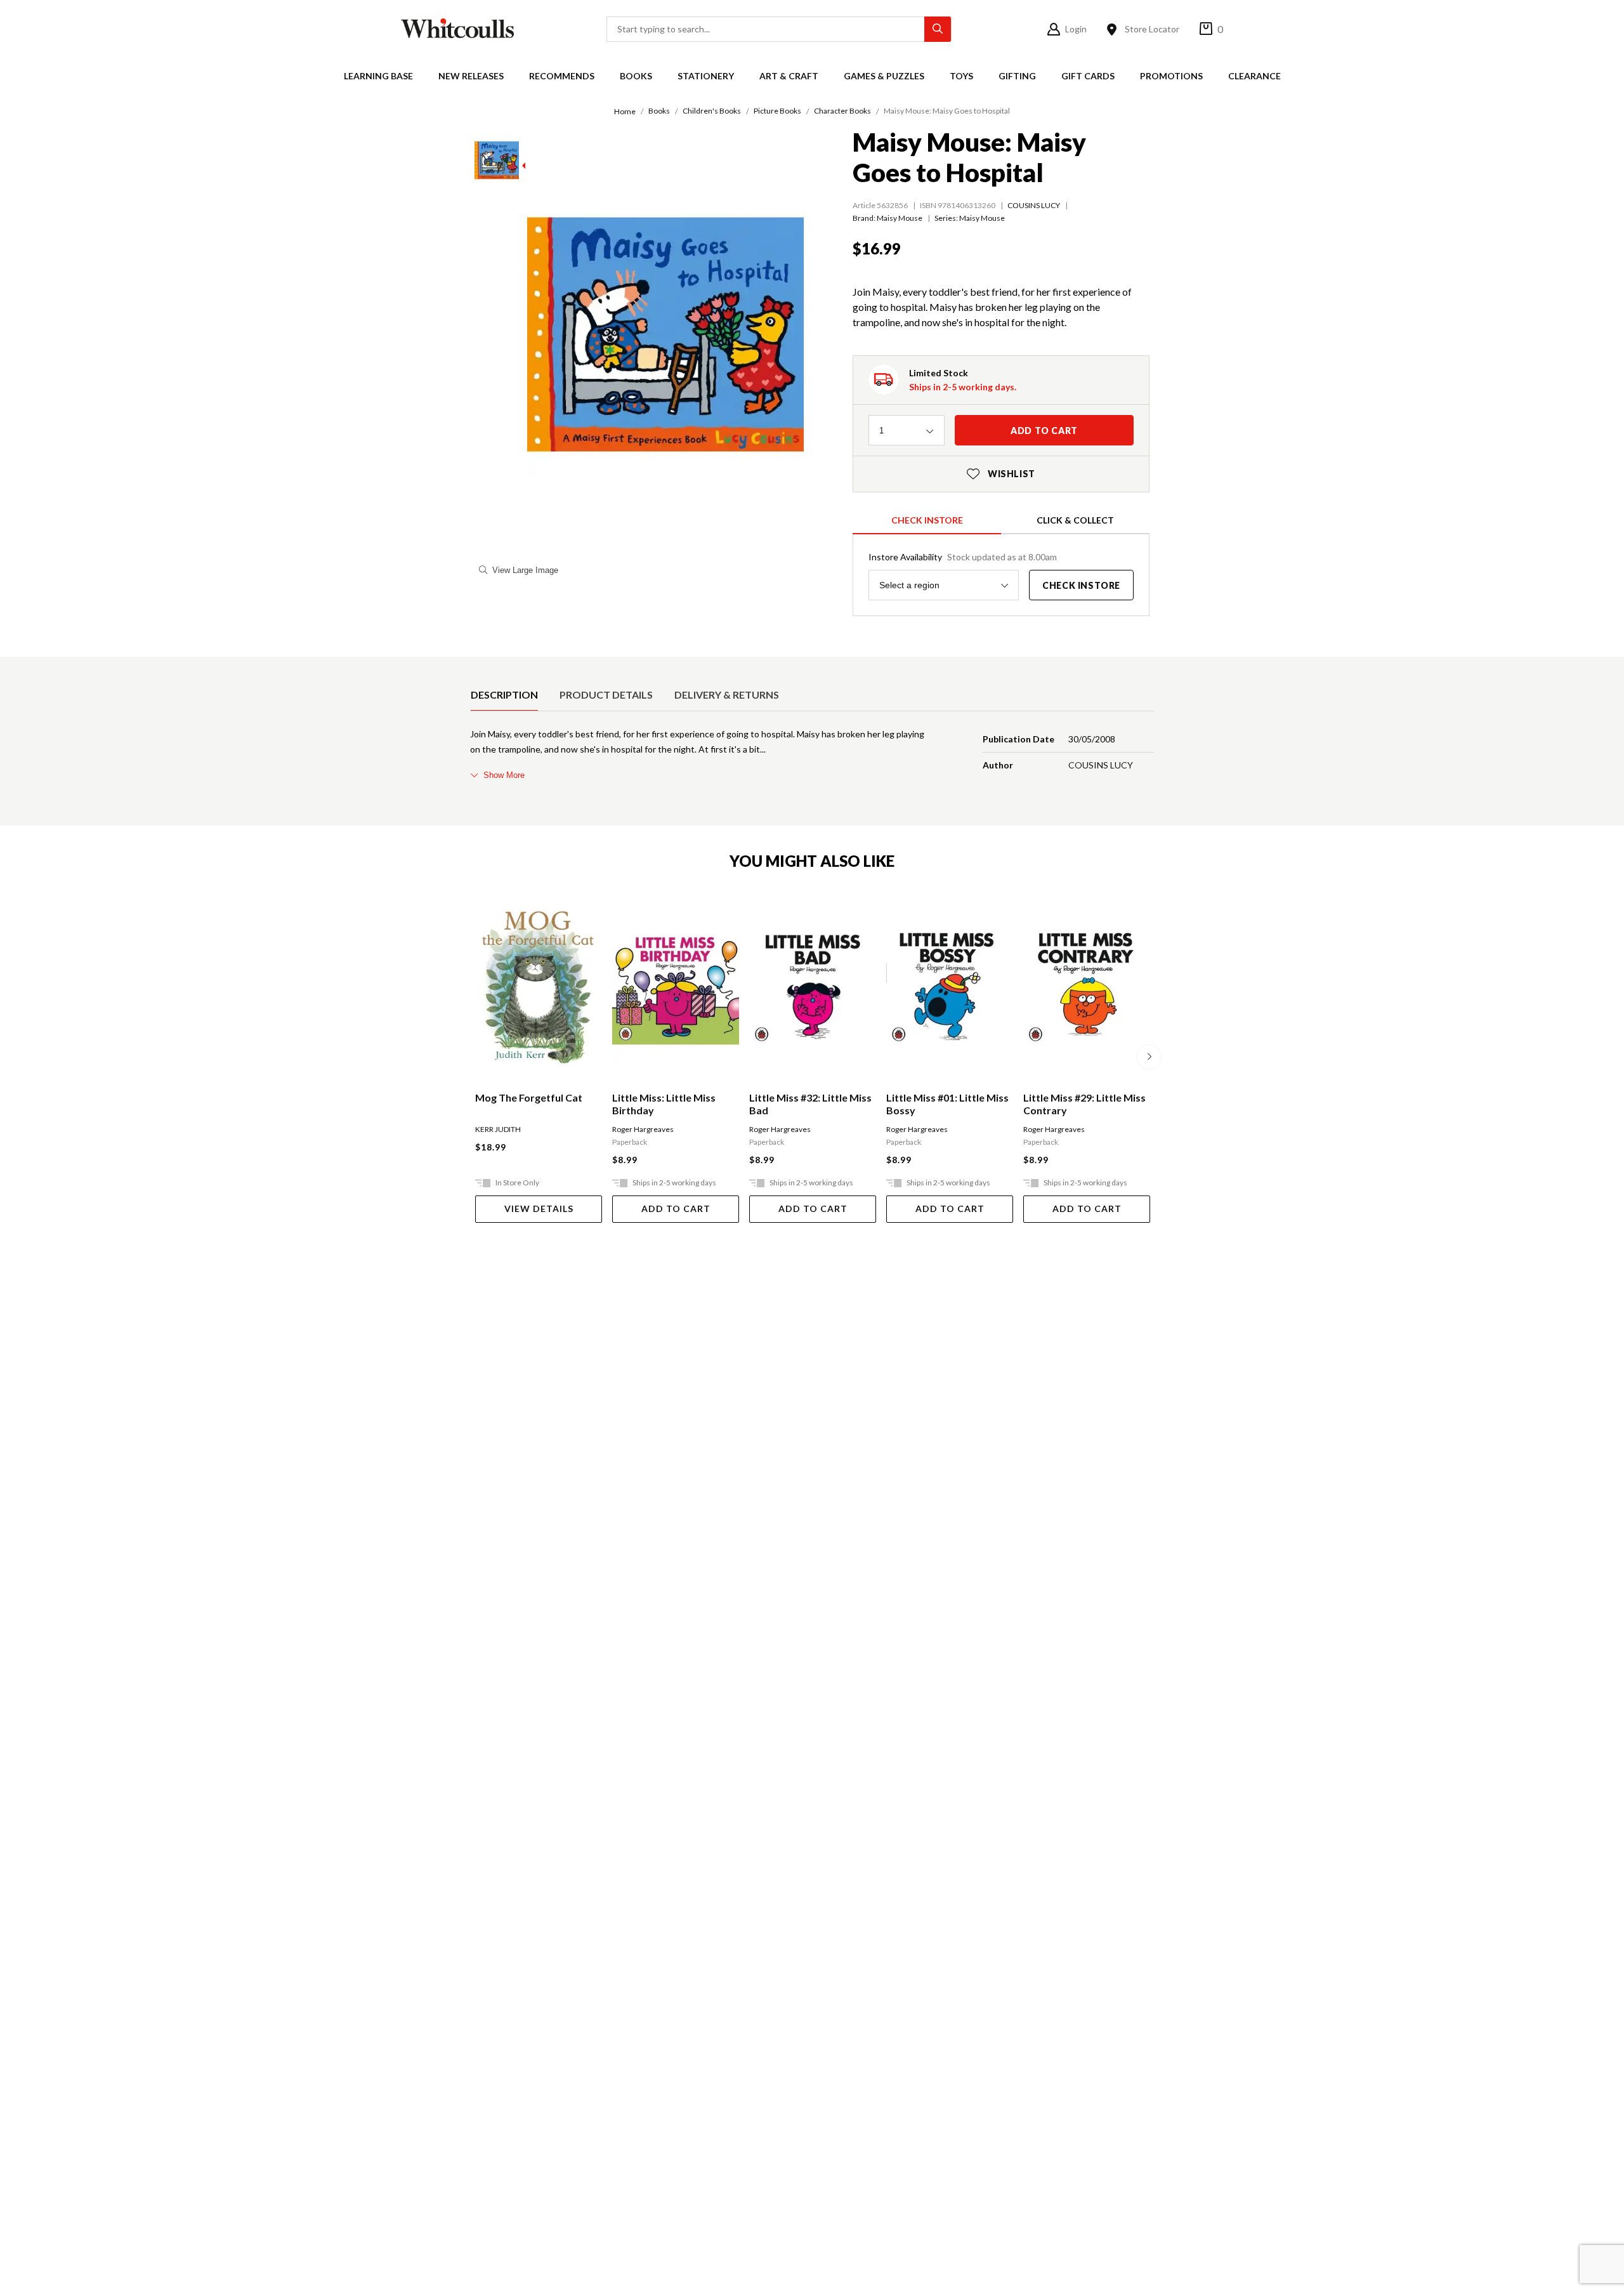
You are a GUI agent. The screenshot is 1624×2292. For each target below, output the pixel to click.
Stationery (706, 76)
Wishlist (1001, 474)
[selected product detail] (475, 667)
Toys (961, 76)
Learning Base (378, 76)
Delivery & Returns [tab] (727, 695)
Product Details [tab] (606, 695)
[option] (504, 695)
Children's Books (712, 111)
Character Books (842, 111)
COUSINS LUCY (1034, 205)
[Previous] (475, 1057)
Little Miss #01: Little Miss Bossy (947, 1104)
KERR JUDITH (498, 1129)
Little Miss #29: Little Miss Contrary (1084, 1104)
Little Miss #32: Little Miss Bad (810, 1104)
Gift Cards (1088, 76)
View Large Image (525, 570)
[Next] (1149, 1057)
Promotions (1171, 76)
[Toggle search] (938, 29)
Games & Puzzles (884, 76)
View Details (539, 1209)
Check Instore (927, 520)
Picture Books (777, 111)
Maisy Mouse (982, 218)
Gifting (1017, 76)
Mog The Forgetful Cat (529, 1097)
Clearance (1254, 76)
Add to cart (1044, 431)
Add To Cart (676, 1209)
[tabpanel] (812, 754)
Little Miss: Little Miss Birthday (664, 1104)
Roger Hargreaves (643, 1129)
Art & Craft (789, 76)
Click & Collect (1075, 520)
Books (636, 76)
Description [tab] (504, 695)
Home (625, 111)
